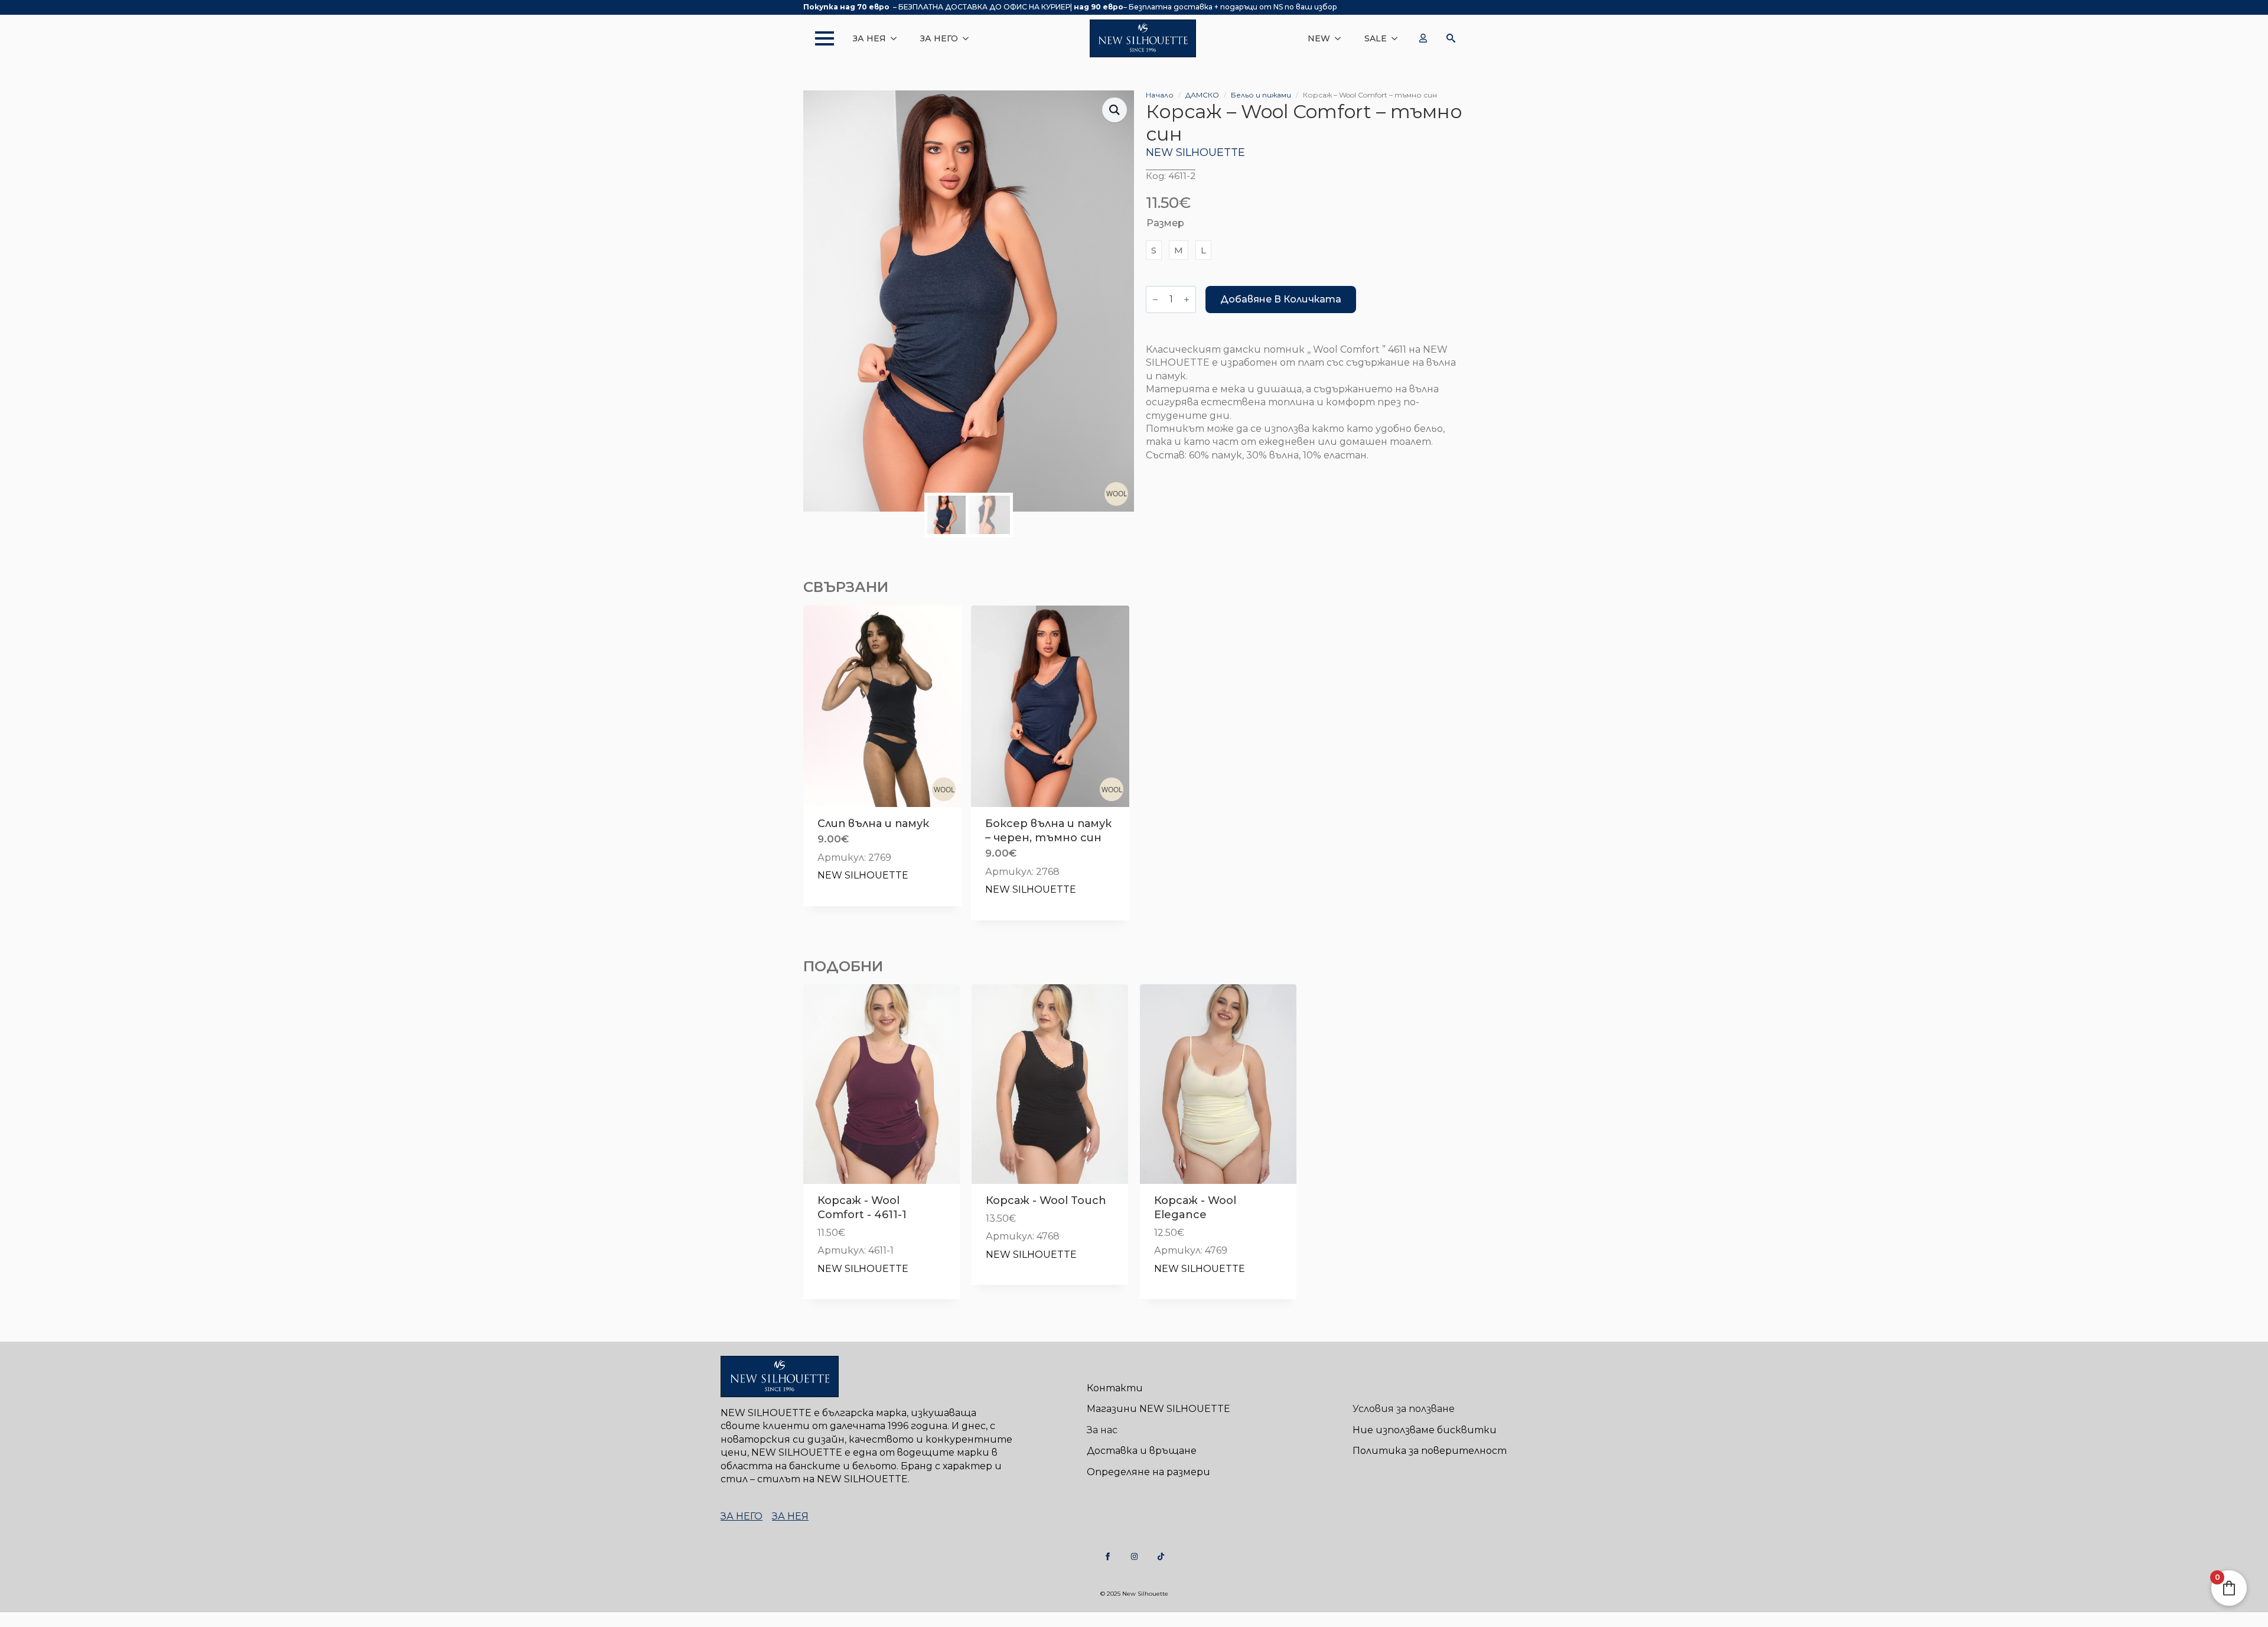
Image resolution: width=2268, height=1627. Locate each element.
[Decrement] (1155, 300)
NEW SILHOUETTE (1195, 152)
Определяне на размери (1148, 1472)
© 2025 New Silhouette (1134, 1594)
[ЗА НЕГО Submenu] (969, 38)
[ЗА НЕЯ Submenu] (897, 38)
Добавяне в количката (1281, 299)
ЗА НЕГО (939, 38)
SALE (1376, 38)
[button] (1115, 110)
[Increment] (1187, 300)
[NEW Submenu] (1341, 38)
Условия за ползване (1404, 1409)
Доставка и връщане (1142, 1451)
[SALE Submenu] (1398, 38)
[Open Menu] (819, 38)
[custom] (1108, 1556)
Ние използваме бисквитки (1425, 1430)
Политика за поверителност (1430, 1451)
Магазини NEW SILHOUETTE (1159, 1409)
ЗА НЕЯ (869, 38)
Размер (1165, 223)
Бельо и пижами (1261, 95)
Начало (1160, 95)
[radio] (1154, 250)
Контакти (1115, 1388)
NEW (1319, 38)
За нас (1102, 1430)
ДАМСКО (1202, 95)
